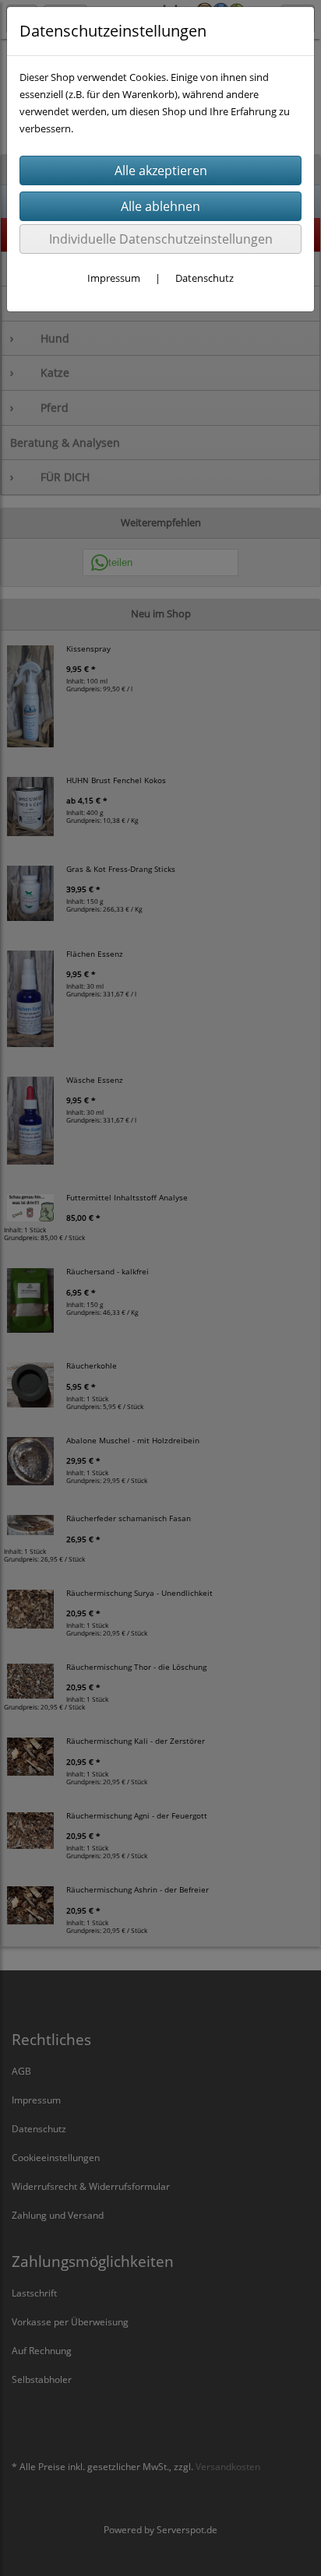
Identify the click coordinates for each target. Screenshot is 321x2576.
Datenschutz (205, 278)
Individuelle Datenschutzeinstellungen (161, 239)
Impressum (114, 278)
